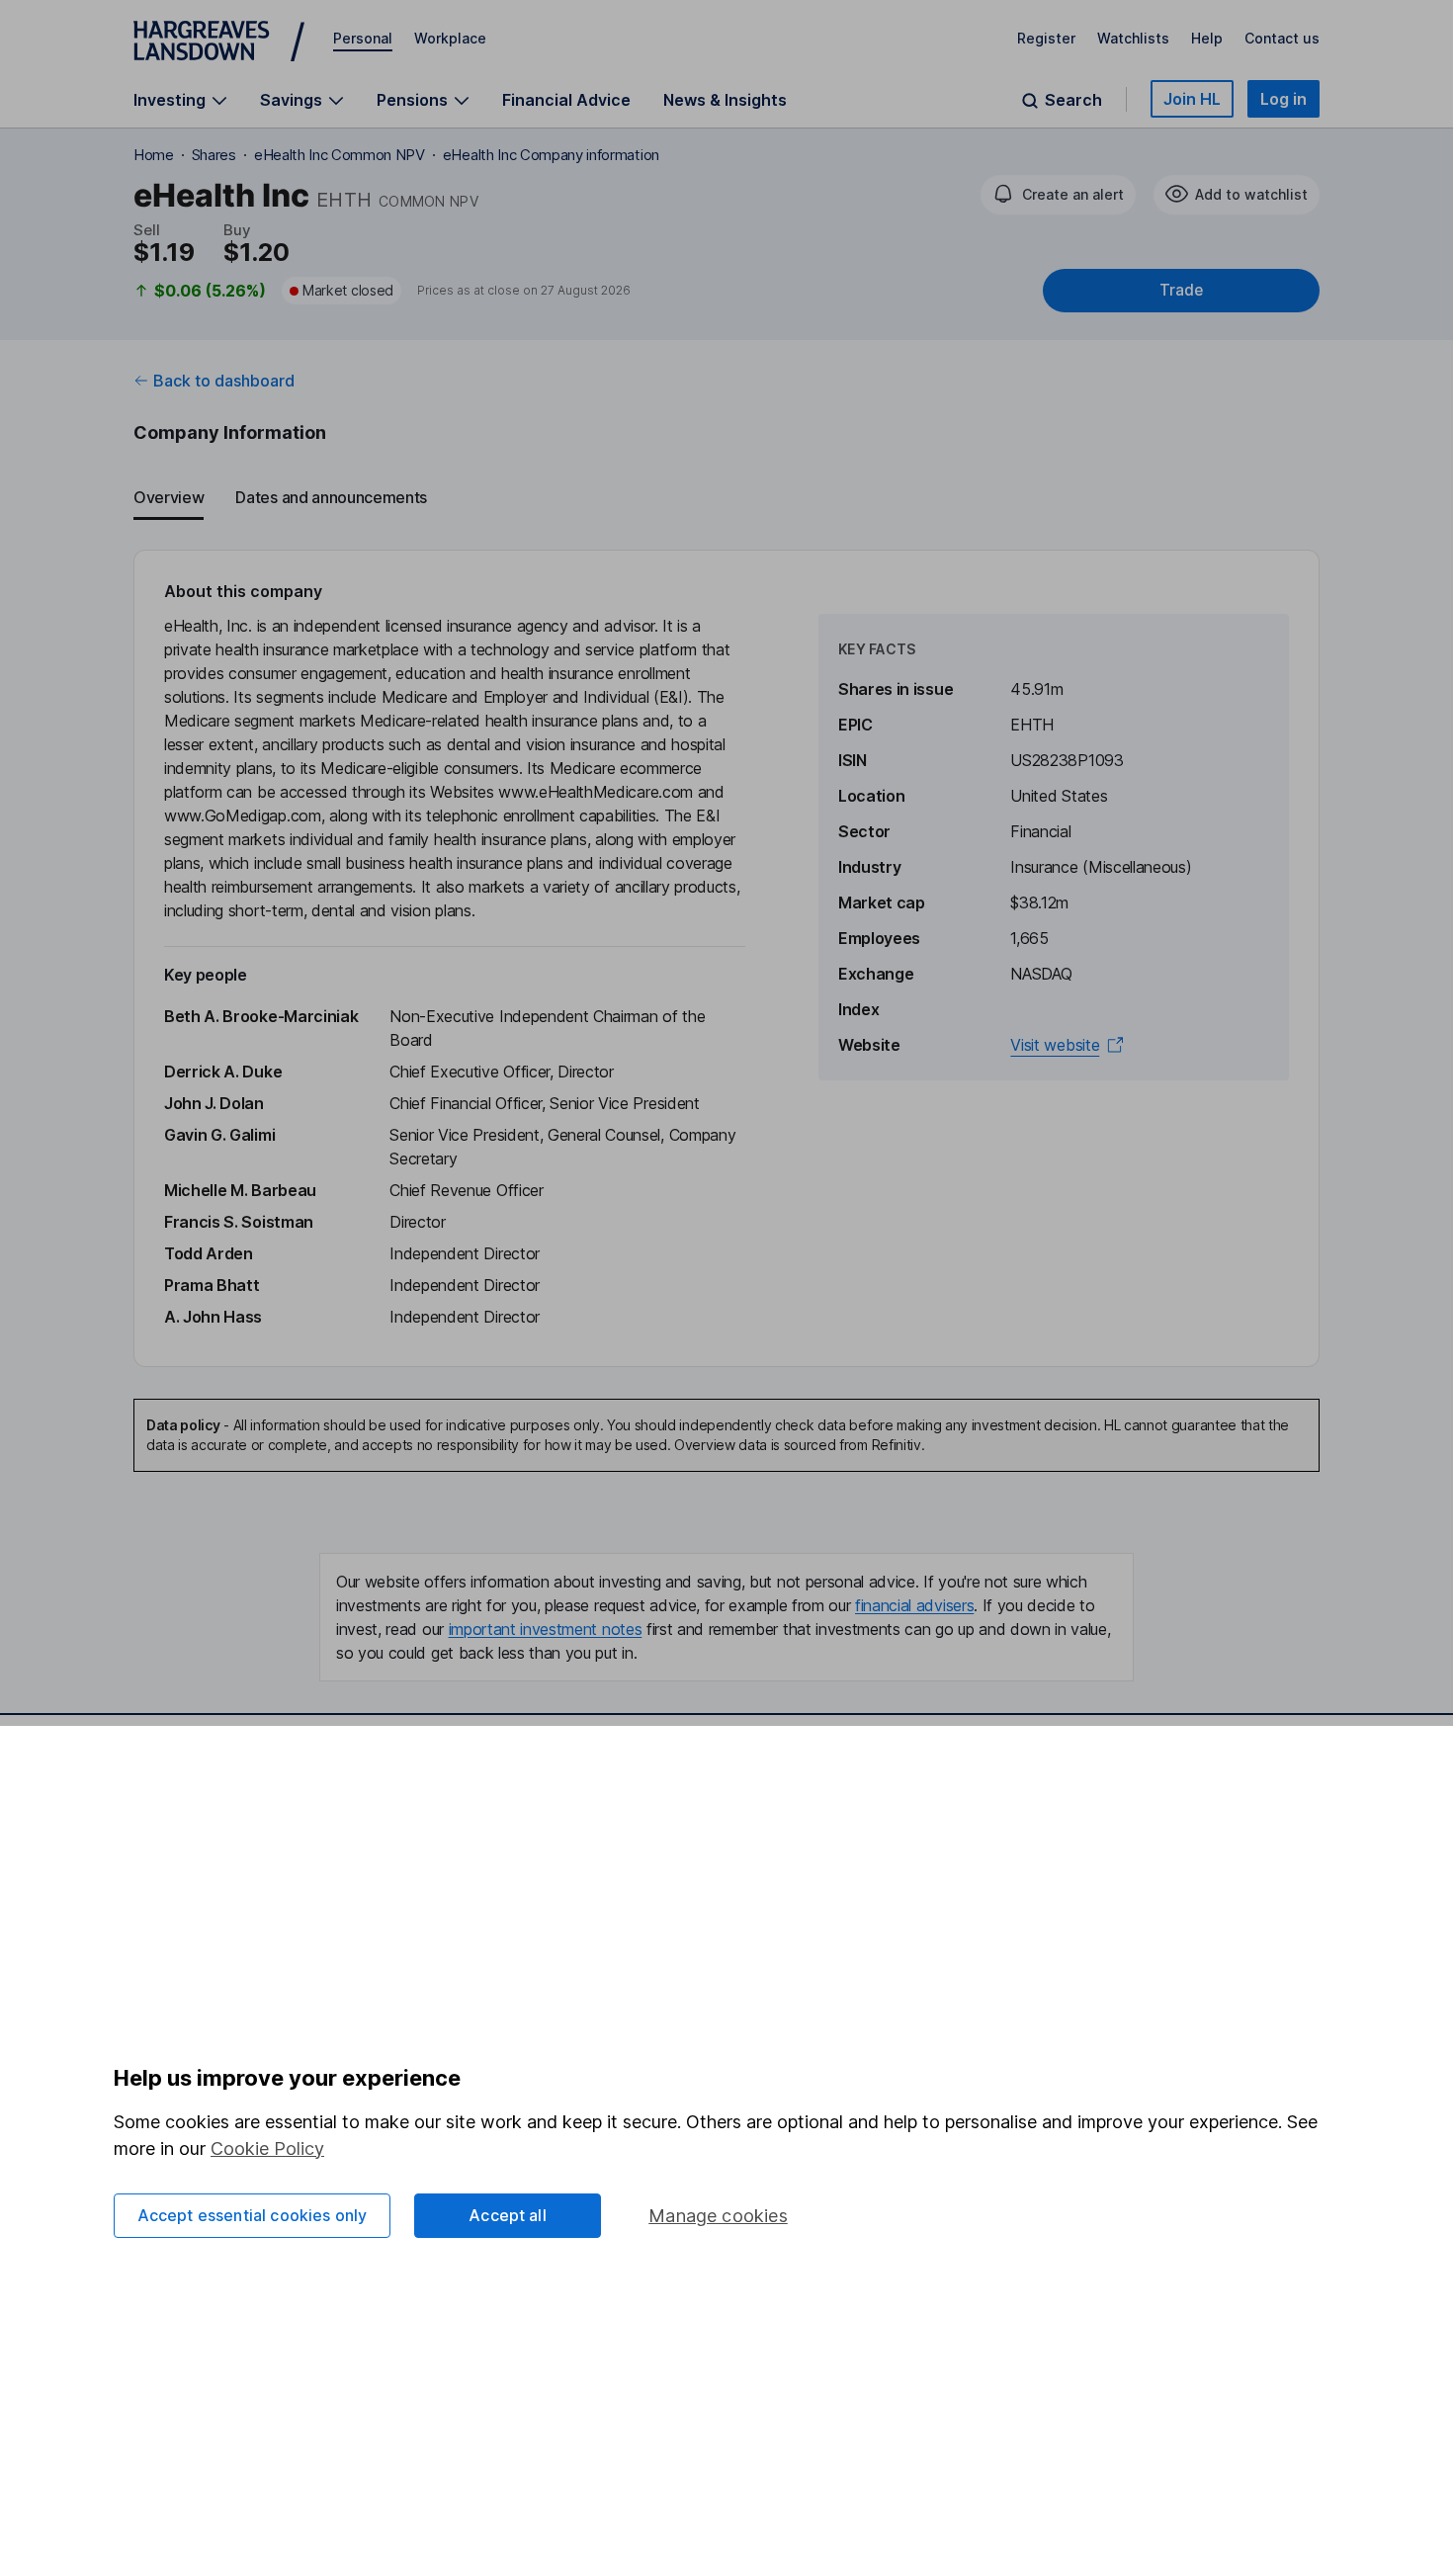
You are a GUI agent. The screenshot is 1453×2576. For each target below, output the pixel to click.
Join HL (1192, 99)
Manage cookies (718, 2216)
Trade (1181, 290)
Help (1207, 38)
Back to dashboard (224, 381)
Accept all (508, 2215)
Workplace (450, 38)
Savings (291, 100)
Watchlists (1133, 38)
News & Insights (725, 100)
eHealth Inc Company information (551, 155)
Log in (1283, 99)
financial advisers (914, 1605)
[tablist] (726, 498)
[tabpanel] (726, 958)
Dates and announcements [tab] (331, 497)
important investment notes (546, 1629)
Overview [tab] (169, 497)
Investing (170, 100)
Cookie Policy (267, 2148)
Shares (214, 155)
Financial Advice (566, 100)
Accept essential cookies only (253, 2215)
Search (1073, 100)
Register (1046, 38)
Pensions (412, 100)
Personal (363, 38)
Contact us (1282, 38)
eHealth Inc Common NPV (340, 155)
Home (154, 155)
